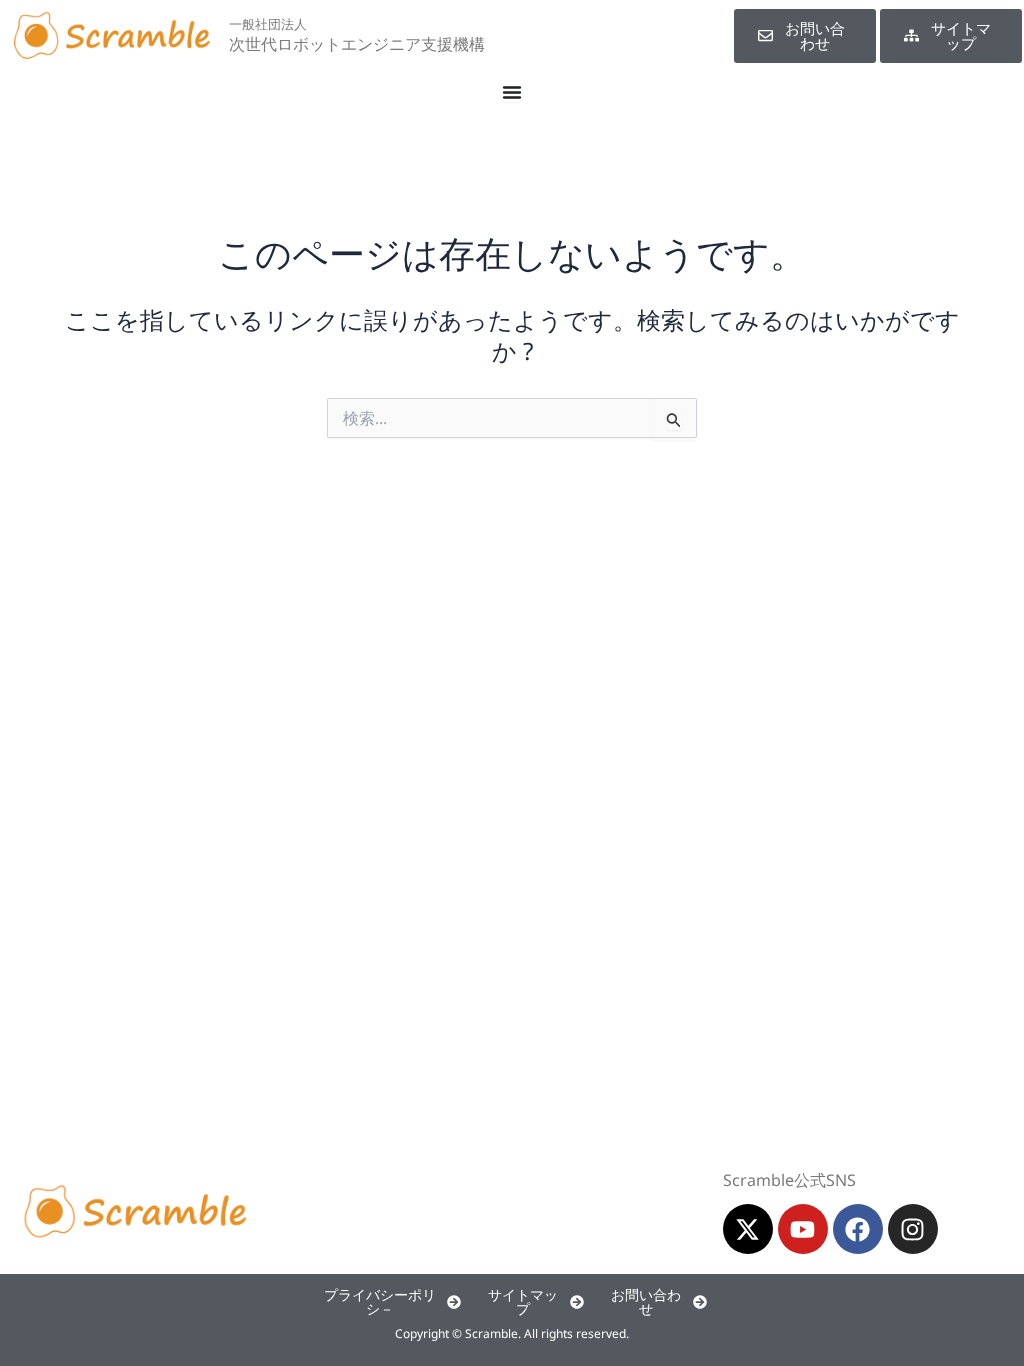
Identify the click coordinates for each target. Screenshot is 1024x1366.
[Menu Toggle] (512, 92)
